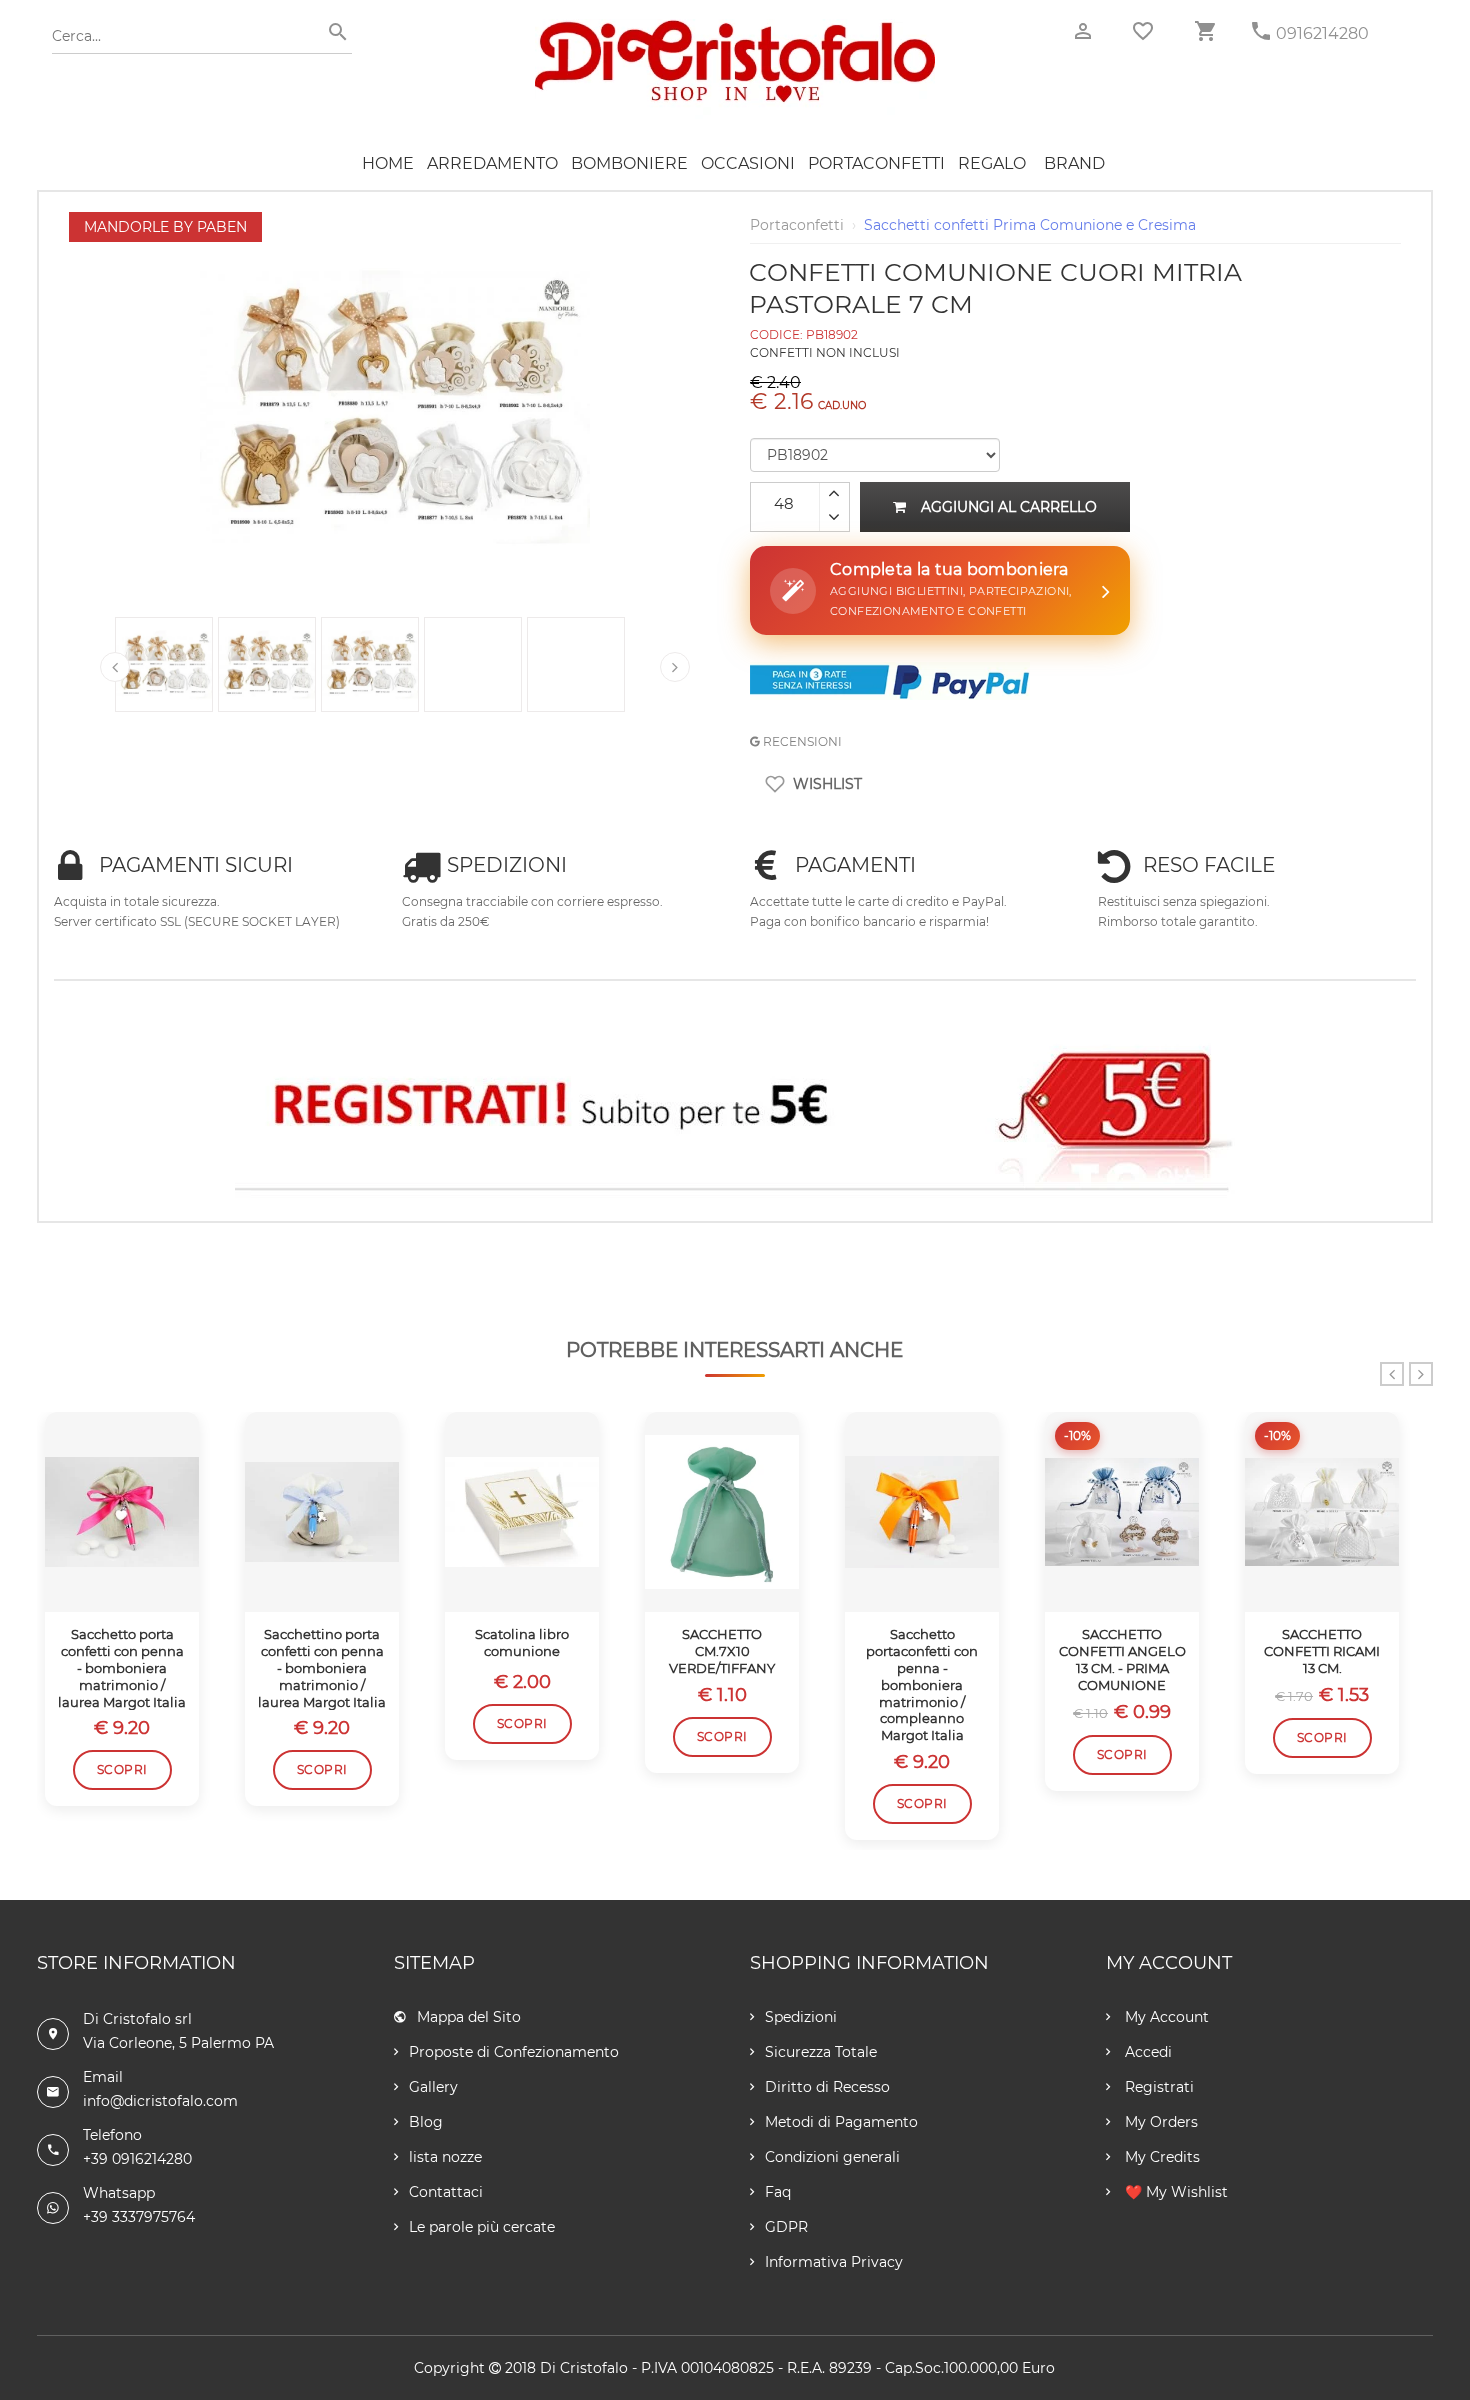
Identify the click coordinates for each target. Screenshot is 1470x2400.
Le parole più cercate (482, 2227)
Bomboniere (629, 163)
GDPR (786, 2227)
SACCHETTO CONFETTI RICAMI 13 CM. (1322, 1651)
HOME (388, 163)
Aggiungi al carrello (1009, 507)
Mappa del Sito (469, 2017)
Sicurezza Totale (821, 2052)
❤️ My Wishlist (1174, 2192)
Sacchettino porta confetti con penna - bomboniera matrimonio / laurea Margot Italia (322, 1668)
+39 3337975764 (139, 2217)
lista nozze (445, 2157)
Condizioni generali (832, 2157)
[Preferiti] (1143, 31)
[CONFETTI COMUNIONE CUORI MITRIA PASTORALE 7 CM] (395, 222)
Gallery (433, 2087)
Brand (1074, 163)
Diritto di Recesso (827, 2087)
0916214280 (1322, 33)
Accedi (1146, 2052)
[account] (1083, 31)
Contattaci (446, 2192)
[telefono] (1261, 31)
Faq (778, 2192)
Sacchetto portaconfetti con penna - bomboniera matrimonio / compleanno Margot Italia (922, 1684)
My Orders (1159, 2122)
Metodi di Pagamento (841, 2122)
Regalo (992, 163)
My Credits (1160, 2157)
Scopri (122, 1769)
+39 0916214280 (137, 2159)
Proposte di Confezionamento (514, 2052)
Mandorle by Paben (165, 227)
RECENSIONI (801, 741)
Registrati (1157, 2087)
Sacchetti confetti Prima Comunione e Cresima (1030, 225)
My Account (1165, 2017)
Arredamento (492, 163)
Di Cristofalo (584, 2368)
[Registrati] (735, 1110)
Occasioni (748, 163)
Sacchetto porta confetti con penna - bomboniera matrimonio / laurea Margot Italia (122, 1668)
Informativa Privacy (834, 2262)
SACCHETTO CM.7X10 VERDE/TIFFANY (722, 1651)
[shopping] (1205, 31)
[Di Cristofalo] (735, 29)
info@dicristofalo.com (160, 2101)
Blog (426, 2122)
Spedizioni (801, 2017)
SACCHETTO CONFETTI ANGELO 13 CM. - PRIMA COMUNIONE (1122, 1659)
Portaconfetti (876, 163)
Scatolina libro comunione (522, 1642)
